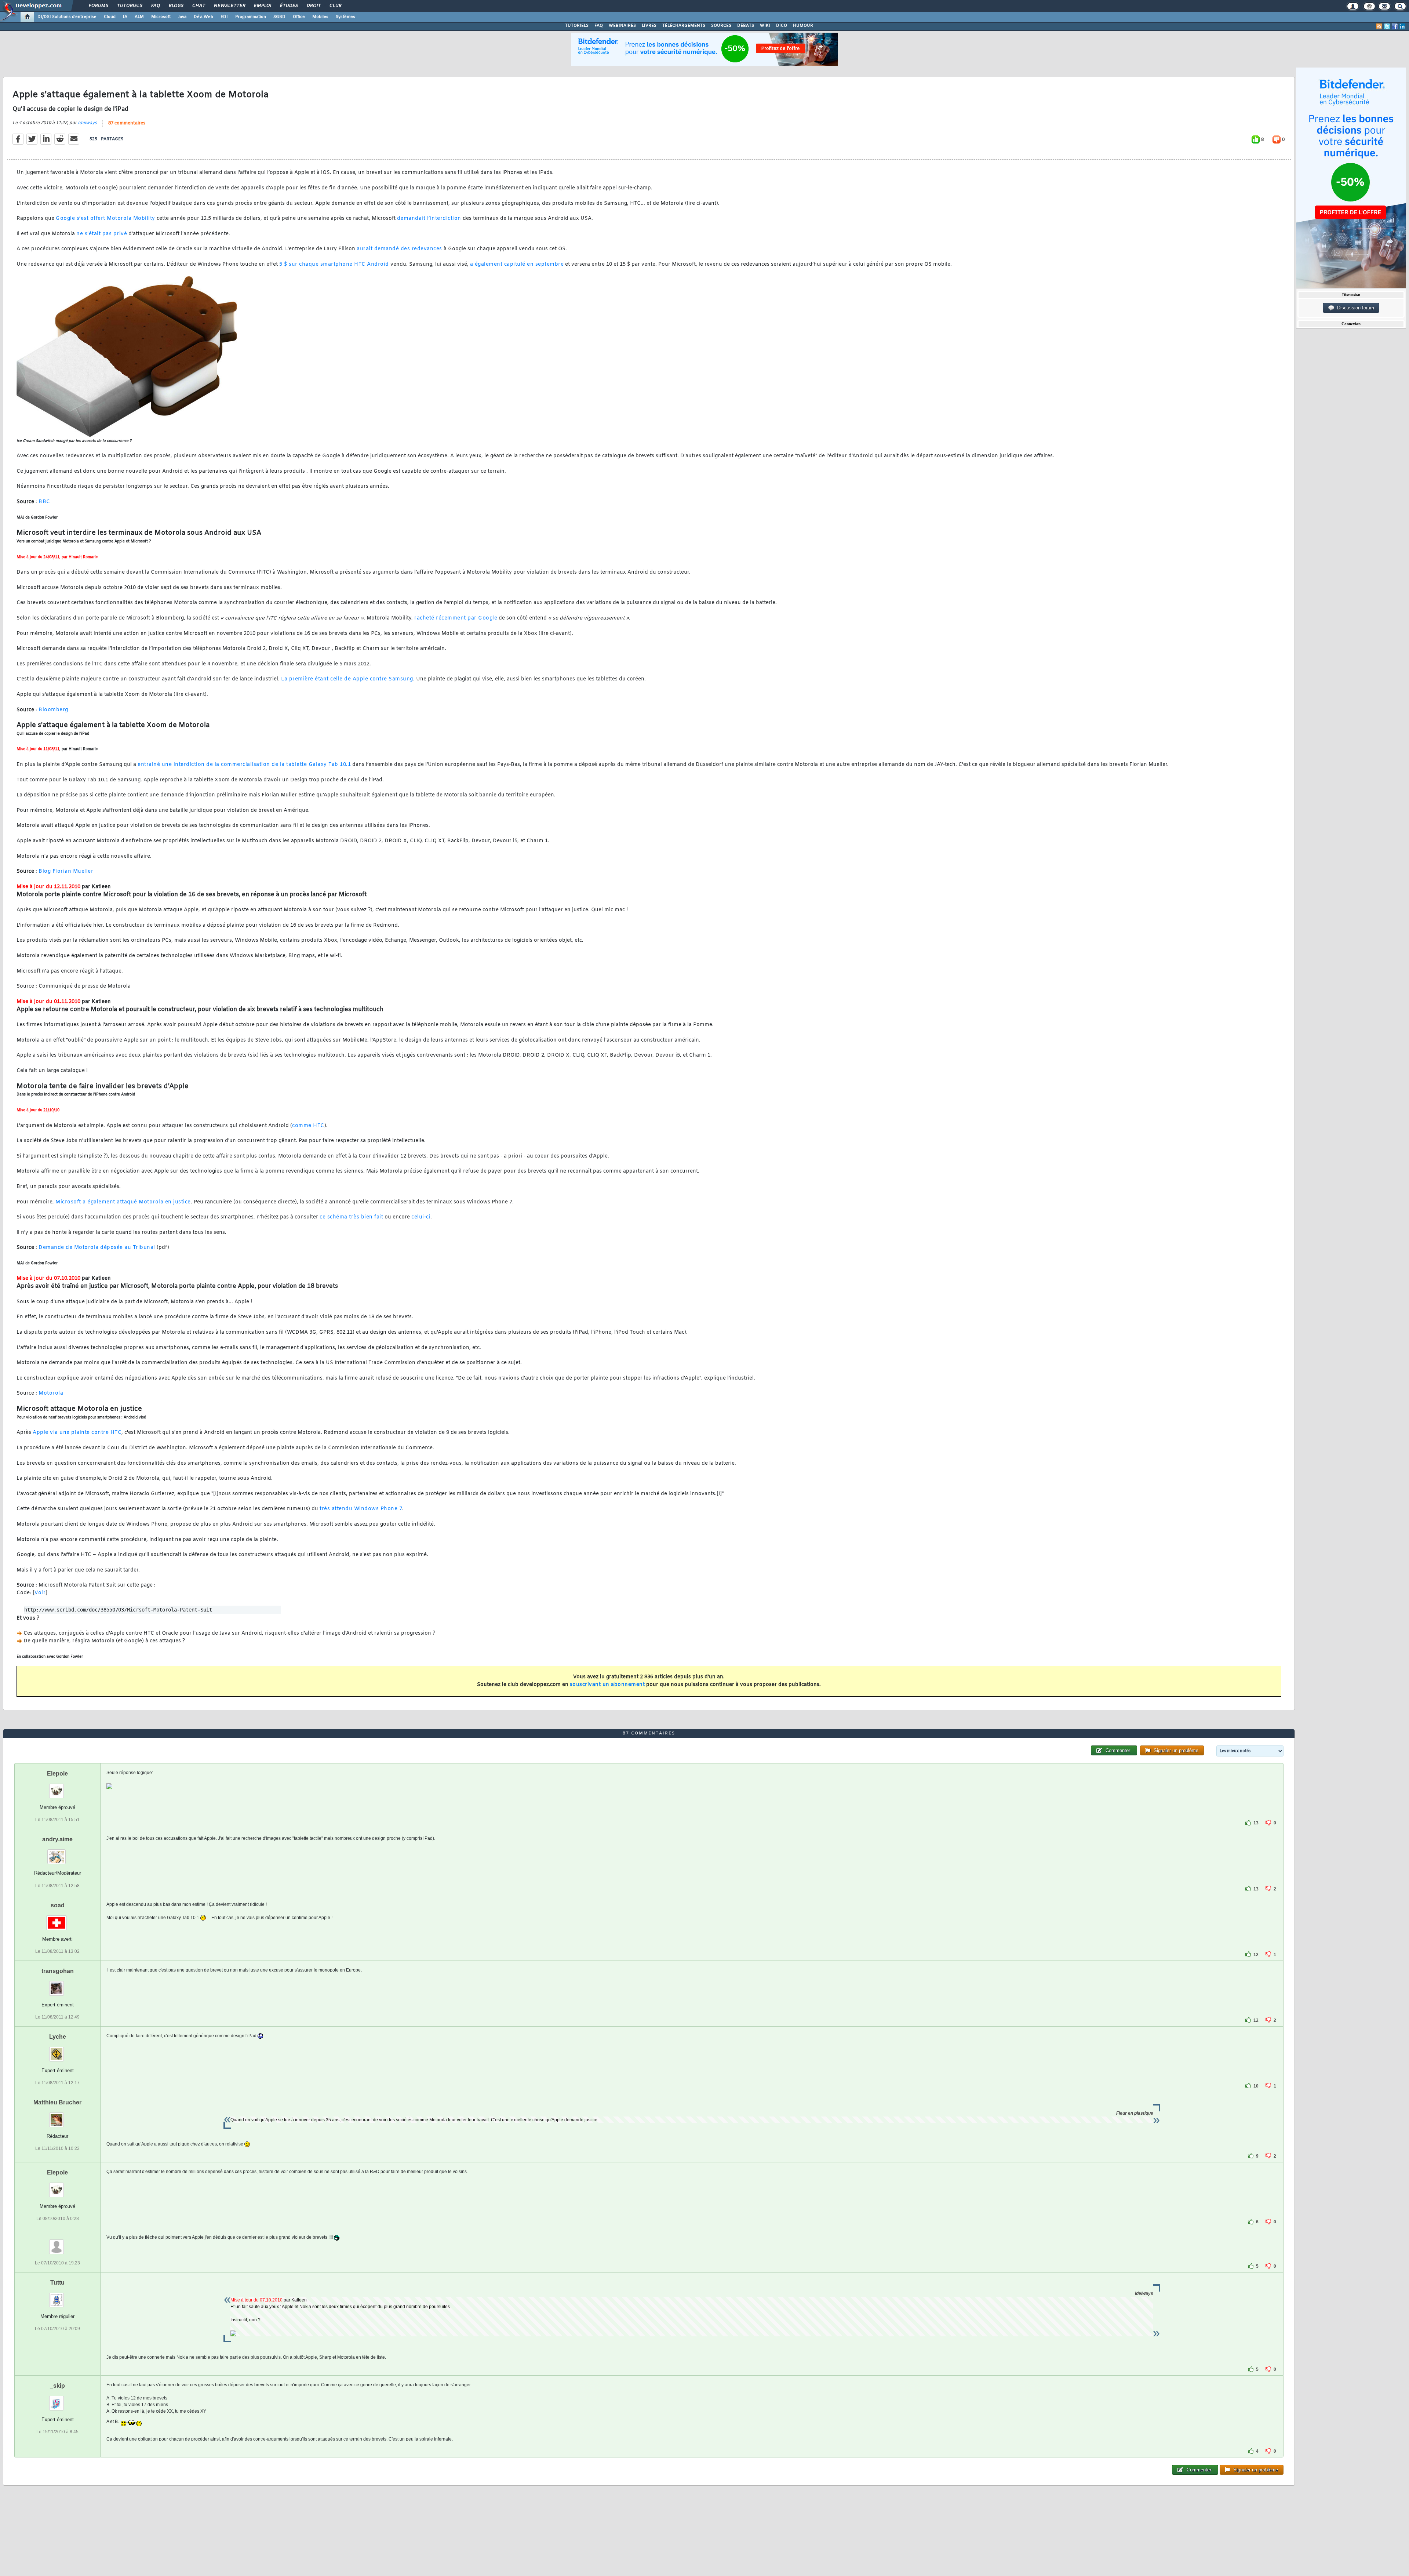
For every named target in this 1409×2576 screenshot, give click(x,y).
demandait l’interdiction (429, 219)
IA (125, 17)
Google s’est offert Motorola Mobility (105, 219)
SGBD (279, 17)
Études (289, 6)
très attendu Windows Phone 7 (361, 1509)
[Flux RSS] (1379, 26)
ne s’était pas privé (102, 234)
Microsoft (161, 17)
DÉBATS (746, 26)
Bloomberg (53, 710)
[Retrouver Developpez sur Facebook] (1395, 26)
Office (299, 17)
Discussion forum (1354, 308)
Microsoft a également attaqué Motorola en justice (123, 1202)
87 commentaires (127, 123)
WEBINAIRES (622, 26)
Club (335, 6)
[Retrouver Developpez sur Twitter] (1387, 26)
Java (182, 17)
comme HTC (308, 1126)
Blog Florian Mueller (66, 871)
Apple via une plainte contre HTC (77, 1433)
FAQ (155, 6)
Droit (313, 6)
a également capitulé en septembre (517, 264)
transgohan (58, 1971)
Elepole (57, 1774)
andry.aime (57, 1839)
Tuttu (57, 2283)
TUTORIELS (577, 26)
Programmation (251, 17)
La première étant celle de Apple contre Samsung (347, 679)
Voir (40, 1593)
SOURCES (721, 26)
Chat (198, 6)
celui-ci (421, 1217)
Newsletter (229, 6)
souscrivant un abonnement (607, 1685)
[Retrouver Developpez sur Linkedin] (1402, 26)
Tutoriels (129, 6)
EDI (224, 17)
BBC (44, 502)
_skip (57, 2386)
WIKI (765, 26)
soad (58, 1905)
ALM (139, 17)
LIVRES (649, 26)
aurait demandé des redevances (399, 249)
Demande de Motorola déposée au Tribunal (97, 1248)
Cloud (110, 17)
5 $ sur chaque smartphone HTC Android (334, 264)
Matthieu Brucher (57, 2102)
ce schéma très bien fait (351, 1217)
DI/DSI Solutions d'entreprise (67, 17)
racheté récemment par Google (456, 618)
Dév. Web (203, 17)
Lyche (58, 2037)
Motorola (51, 1393)
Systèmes (345, 17)
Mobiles (320, 17)
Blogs (176, 6)
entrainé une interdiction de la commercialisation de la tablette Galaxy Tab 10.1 (244, 765)
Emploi (262, 6)
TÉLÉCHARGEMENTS (684, 26)
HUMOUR (803, 26)
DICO (782, 26)
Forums (98, 6)
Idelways (87, 123)
